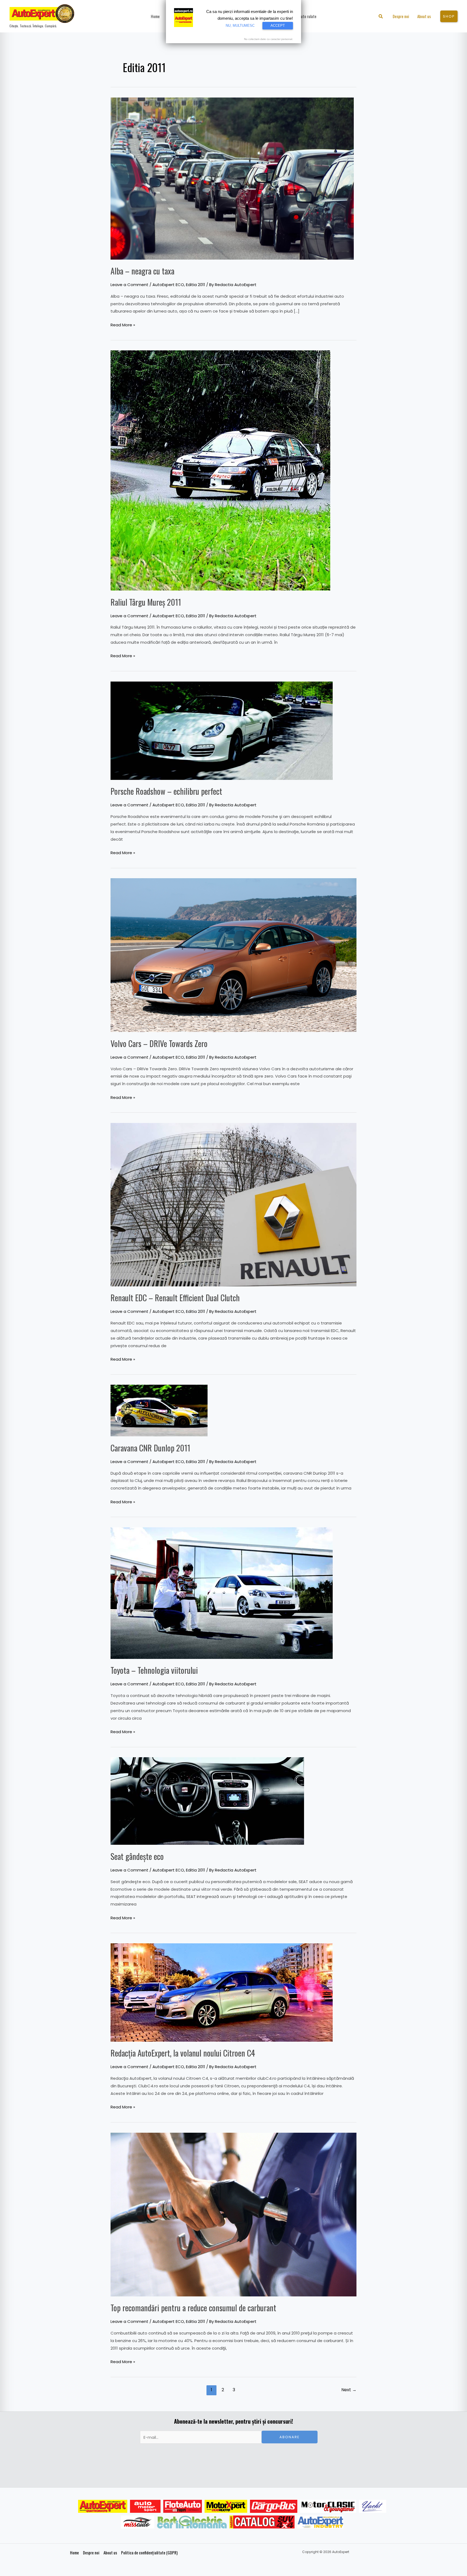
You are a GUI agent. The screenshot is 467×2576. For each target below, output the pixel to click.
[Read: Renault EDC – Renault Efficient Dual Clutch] (234, 1204)
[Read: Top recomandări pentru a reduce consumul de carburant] (234, 2214)
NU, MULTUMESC (240, 26)
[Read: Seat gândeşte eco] (207, 1801)
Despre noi (91, 2552)
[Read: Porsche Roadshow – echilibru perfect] (222, 730)
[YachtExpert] (373, 2506)
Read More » (123, 324)
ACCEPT (278, 26)
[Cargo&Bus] (274, 2506)
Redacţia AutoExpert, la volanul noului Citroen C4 (183, 2053)
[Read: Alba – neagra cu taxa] (232, 178)
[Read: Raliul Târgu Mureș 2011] (220, 470)
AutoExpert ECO (168, 285)
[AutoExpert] (103, 2506)
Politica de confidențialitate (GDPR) (149, 2552)
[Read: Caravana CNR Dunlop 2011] (159, 1410)
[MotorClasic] (328, 2506)
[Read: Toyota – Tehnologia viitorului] (222, 1593)
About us (110, 2552)
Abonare (290, 2437)
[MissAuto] (138, 2522)
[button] (381, 17)
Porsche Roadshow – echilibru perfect (166, 791)
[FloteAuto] (183, 2506)
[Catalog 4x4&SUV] (262, 2522)
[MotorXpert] (226, 2506)
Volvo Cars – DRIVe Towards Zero (159, 1043)
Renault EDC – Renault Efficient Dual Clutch (175, 1298)
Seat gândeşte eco (137, 1856)
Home (74, 2552)
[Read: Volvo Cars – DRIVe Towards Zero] (234, 955)
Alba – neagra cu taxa (142, 271)
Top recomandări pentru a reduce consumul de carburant (193, 2308)
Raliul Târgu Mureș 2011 (146, 602)
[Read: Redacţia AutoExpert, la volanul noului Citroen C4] (222, 1992)
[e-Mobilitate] (192, 2522)
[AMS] (145, 2506)
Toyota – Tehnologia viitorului (154, 1670)
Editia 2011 (196, 285)
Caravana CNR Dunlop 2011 (150, 1448)
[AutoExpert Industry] (320, 2522)
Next (349, 2390)
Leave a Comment (129, 285)
